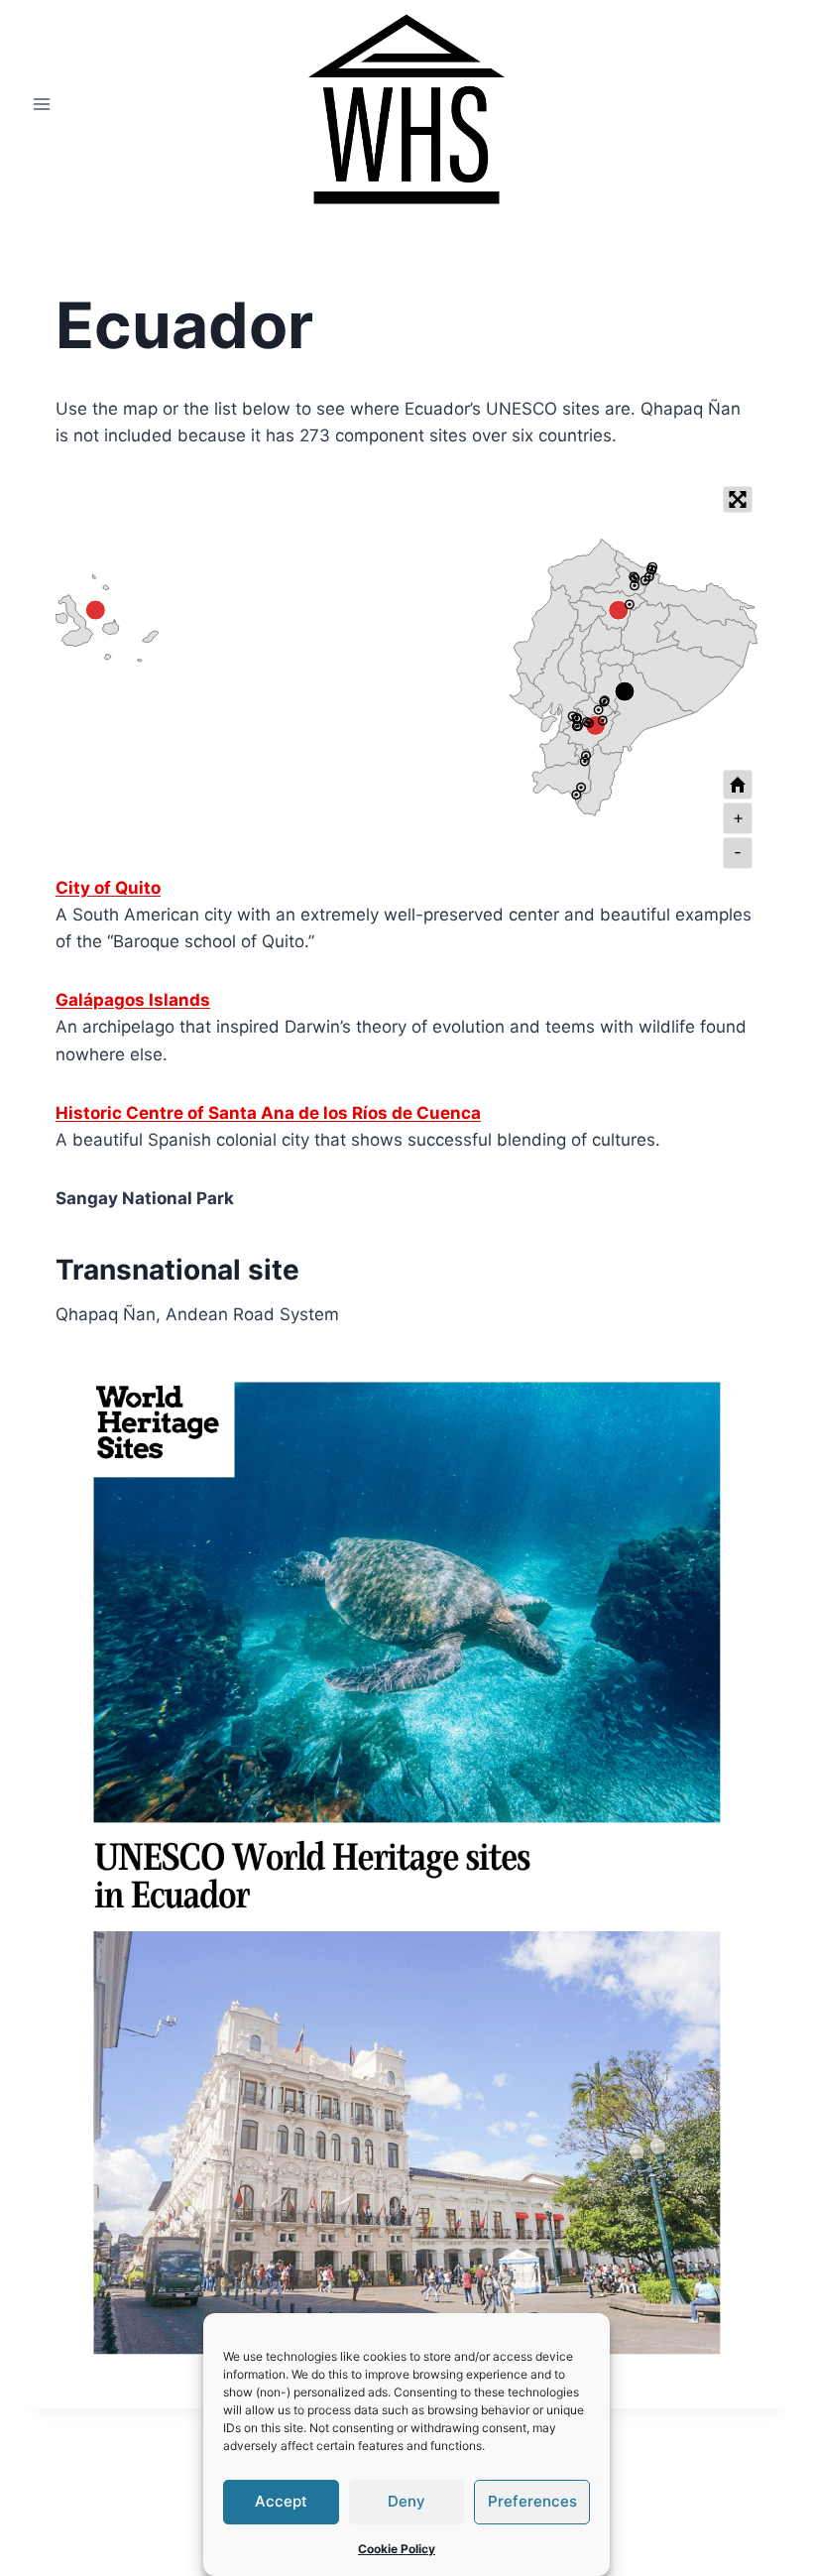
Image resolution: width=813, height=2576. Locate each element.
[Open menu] (42, 104)
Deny (406, 2501)
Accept (281, 2501)
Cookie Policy (397, 2549)
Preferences (532, 2501)
